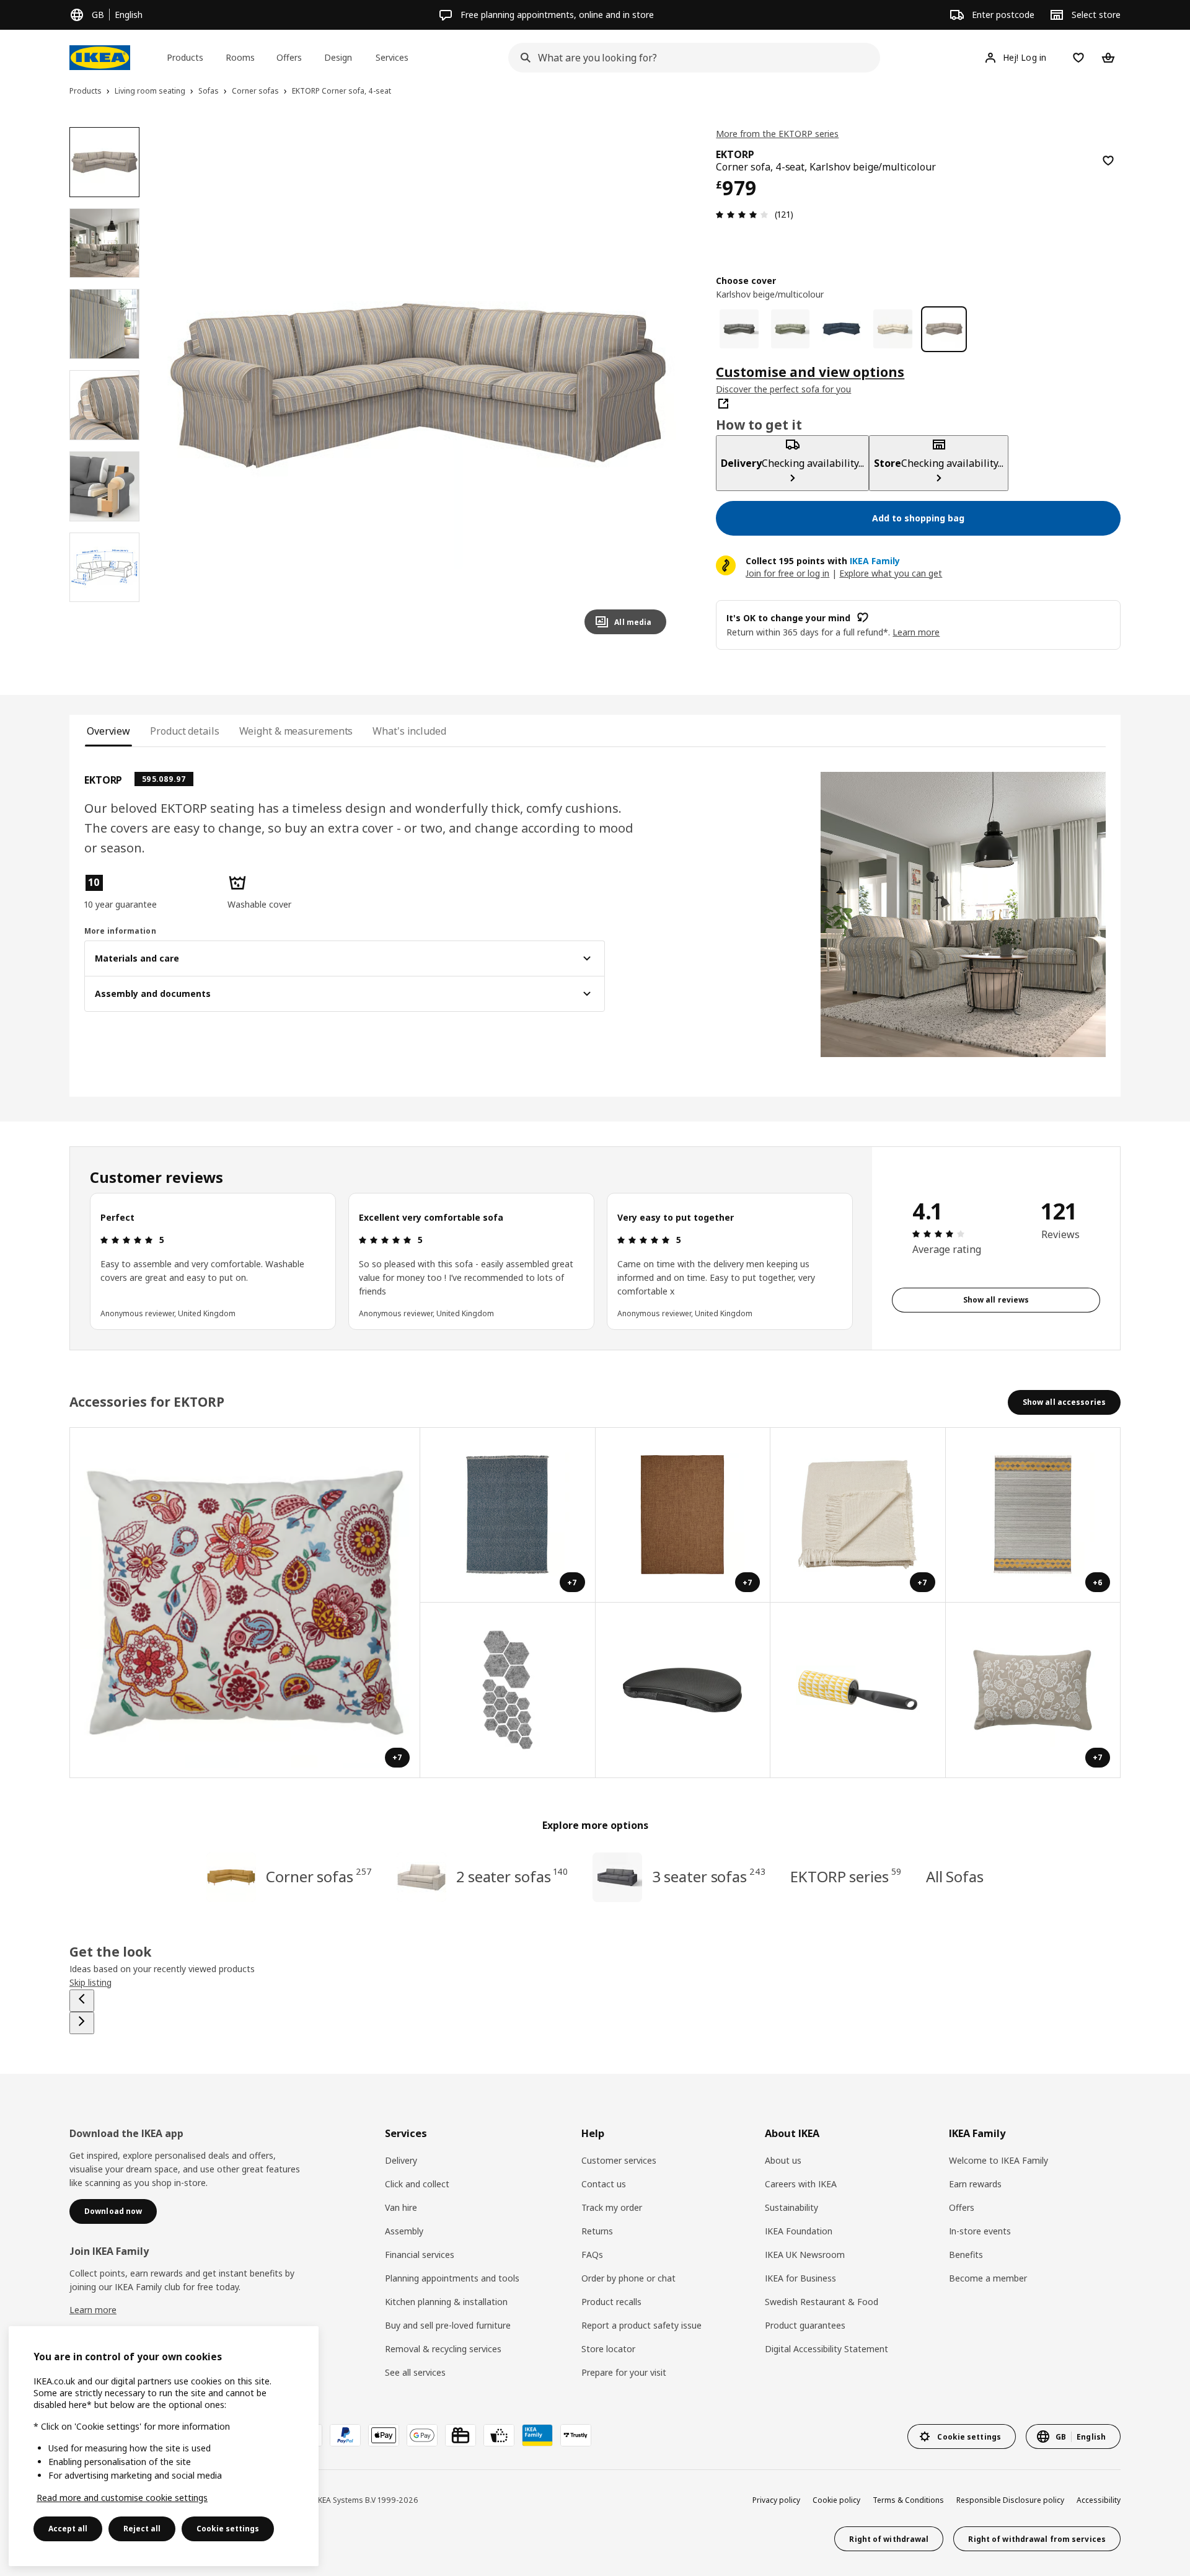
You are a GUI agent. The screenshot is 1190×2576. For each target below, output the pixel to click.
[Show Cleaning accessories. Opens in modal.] (858, 1690)
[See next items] (82, 2023)
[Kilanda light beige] (893, 329)
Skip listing (90, 1982)
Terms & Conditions (908, 2500)
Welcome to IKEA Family (998, 2160)
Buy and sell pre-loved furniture (448, 2325)
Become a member (988, 2278)
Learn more (93, 2310)
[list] (471, 1261)
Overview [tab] (108, 731)
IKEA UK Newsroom (805, 2255)
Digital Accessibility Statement (826, 2349)
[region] (418, 386)
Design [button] (338, 57)
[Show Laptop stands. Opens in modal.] (683, 1690)
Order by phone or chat (628, 2278)
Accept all (68, 2529)
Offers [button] (289, 57)
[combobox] (690, 58)
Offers (962, 2207)
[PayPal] (345, 2435)
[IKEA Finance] (499, 2435)
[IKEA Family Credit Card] (537, 2435)
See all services (415, 2372)
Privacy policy (776, 2500)
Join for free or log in (787, 573)
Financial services (420, 2255)
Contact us (604, 2184)
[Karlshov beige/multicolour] (944, 329)
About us (783, 2160)
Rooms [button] (240, 57)
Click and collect (417, 2184)
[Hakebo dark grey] (739, 329)
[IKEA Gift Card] (461, 2435)
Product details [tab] (184, 731)
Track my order (612, 2207)
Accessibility (1099, 2500)
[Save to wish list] (1108, 161)
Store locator (608, 2349)
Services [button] (392, 57)
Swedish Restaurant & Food (822, 2302)
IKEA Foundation (799, 2231)
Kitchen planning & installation (446, 2302)
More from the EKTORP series (777, 134)
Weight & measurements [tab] (296, 731)
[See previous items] (82, 2001)
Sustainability (791, 2207)
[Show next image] (651, 386)
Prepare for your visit (624, 2372)
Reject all (142, 2529)
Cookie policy (836, 2500)
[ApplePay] (384, 2435)
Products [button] (185, 57)
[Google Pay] (422, 2435)
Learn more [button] (916, 631)
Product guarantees (805, 2325)
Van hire (401, 2207)
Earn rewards (975, 2184)
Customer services (619, 2160)
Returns (597, 2231)
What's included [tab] (409, 731)
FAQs (592, 2255)
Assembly (404, 2231)
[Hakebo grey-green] (791, 329)
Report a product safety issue (641, 2325)
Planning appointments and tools (452, 2278)
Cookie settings (228, 2529)
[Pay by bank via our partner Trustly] (576, 2435)
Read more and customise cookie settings (122, 2498)
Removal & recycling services (443, 2349)
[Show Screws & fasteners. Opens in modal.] (508, 1690)
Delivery (401, 2160)
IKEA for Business (800, 2278)
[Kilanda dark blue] (841, 329)
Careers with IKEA (801, 2184)
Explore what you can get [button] (891, 573)
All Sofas (955, 1876)
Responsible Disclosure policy (1010, 2500)
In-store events (980, 2231)
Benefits (966, 2255)
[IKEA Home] (100, 58)
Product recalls (611, 2302)
